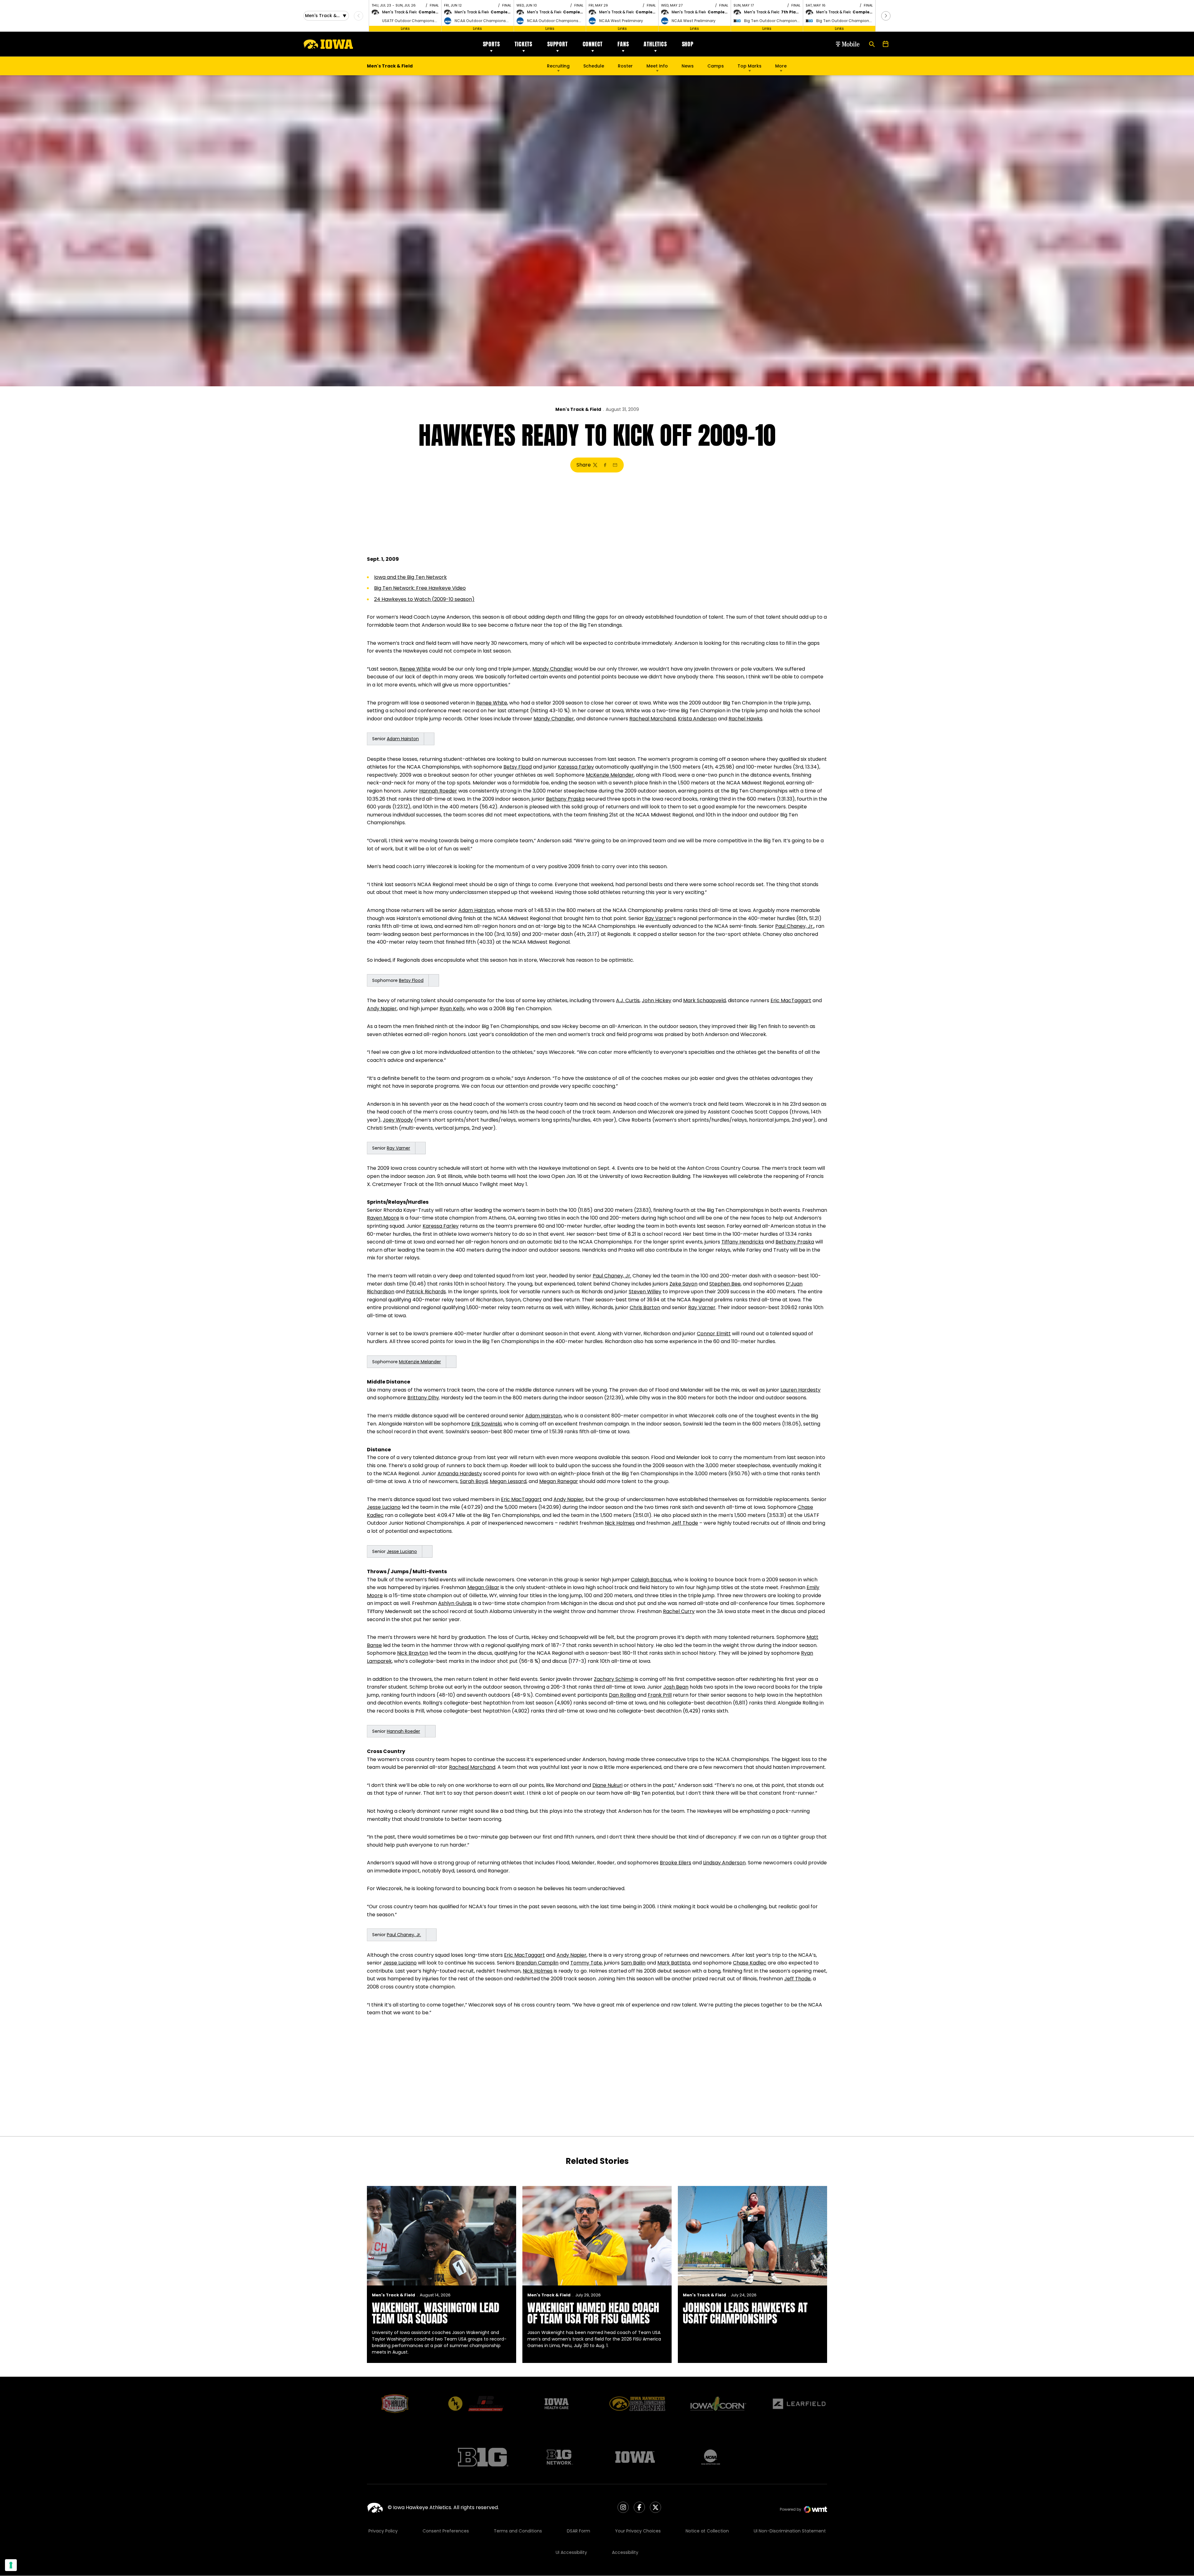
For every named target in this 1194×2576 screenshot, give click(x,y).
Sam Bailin (633, 1963)
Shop (688, 44)
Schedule (594, 66)
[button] (886, 16)
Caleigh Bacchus (651, 1580)
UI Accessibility (571, 2552)
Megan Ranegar (559, 1481)
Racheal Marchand (653, 719)
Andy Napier (382, 1009)
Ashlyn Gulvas (455, 1603)
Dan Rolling (622, 1695)
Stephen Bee (725, 1284)
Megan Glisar (483, 1587)
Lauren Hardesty (801, 1390)
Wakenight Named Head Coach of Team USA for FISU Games (593, 2313)
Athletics (655, 44)
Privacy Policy (383, 2531)
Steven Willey (645, 1292)
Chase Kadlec (750, 1963)
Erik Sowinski (486, 1424)
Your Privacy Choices (638, 2531)
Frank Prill (660, 1695)
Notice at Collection (707, 2531)
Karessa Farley (576, 767)
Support (558, 44)
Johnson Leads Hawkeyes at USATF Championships (745, 2313)
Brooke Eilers (676, 1863)
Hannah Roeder (438, 791)
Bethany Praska (565, 799)
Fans (623, 44)
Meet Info (657, 66)
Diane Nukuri (607, 1785)
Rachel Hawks (745, 719)
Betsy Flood (518, 767)
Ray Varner (659, 918)
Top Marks (750, 66)
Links (405, 28)
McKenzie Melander (610, 775)
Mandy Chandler (553, 669)
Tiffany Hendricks (743, 1242)
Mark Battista (674, 1963)
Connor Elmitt (714, 1334)
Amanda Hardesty (460, 1474)
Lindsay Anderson (724, 1863)
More (781, 66)
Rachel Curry (679, 1611)
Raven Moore (383, 1218)
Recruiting (558, 66)
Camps (716, 67)
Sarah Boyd (474, 1481)
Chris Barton (645, 1307)
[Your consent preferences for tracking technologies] (11, 2565)
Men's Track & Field (578, 409)
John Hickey (657, 1000)
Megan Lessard (508, 1481)
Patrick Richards (426, 1292)
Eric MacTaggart (791, 1000)
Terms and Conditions (518, 2531)
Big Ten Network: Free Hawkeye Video (420, 588)
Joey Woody (398, 1120)
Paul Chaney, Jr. (794, 926)
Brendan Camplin (537, 1963)
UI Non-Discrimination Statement (790, 2531)
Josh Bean (676, 1687)
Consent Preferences (446, 2531)
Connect (593, 44)
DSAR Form (578, 2531)
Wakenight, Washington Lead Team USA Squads (436, 2313)
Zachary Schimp (614, 1679)
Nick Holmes (620, 1523)
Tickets (523, 44)
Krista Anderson (697, 719)
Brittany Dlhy (423, 1398)
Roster (625, 66)
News (688, 66)
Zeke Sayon (683, 1284)
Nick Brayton (413, 1653)
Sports (491, 44)
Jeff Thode (685, 1523)
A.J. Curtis (628, 1000)
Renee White (415, 669)
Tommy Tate (586, 1963)
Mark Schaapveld (704, 1000)
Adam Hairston (403, 739)
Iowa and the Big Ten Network (410, 577)
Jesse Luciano (384, 1507)
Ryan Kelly (452, 1009)
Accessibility (625, 2552)
